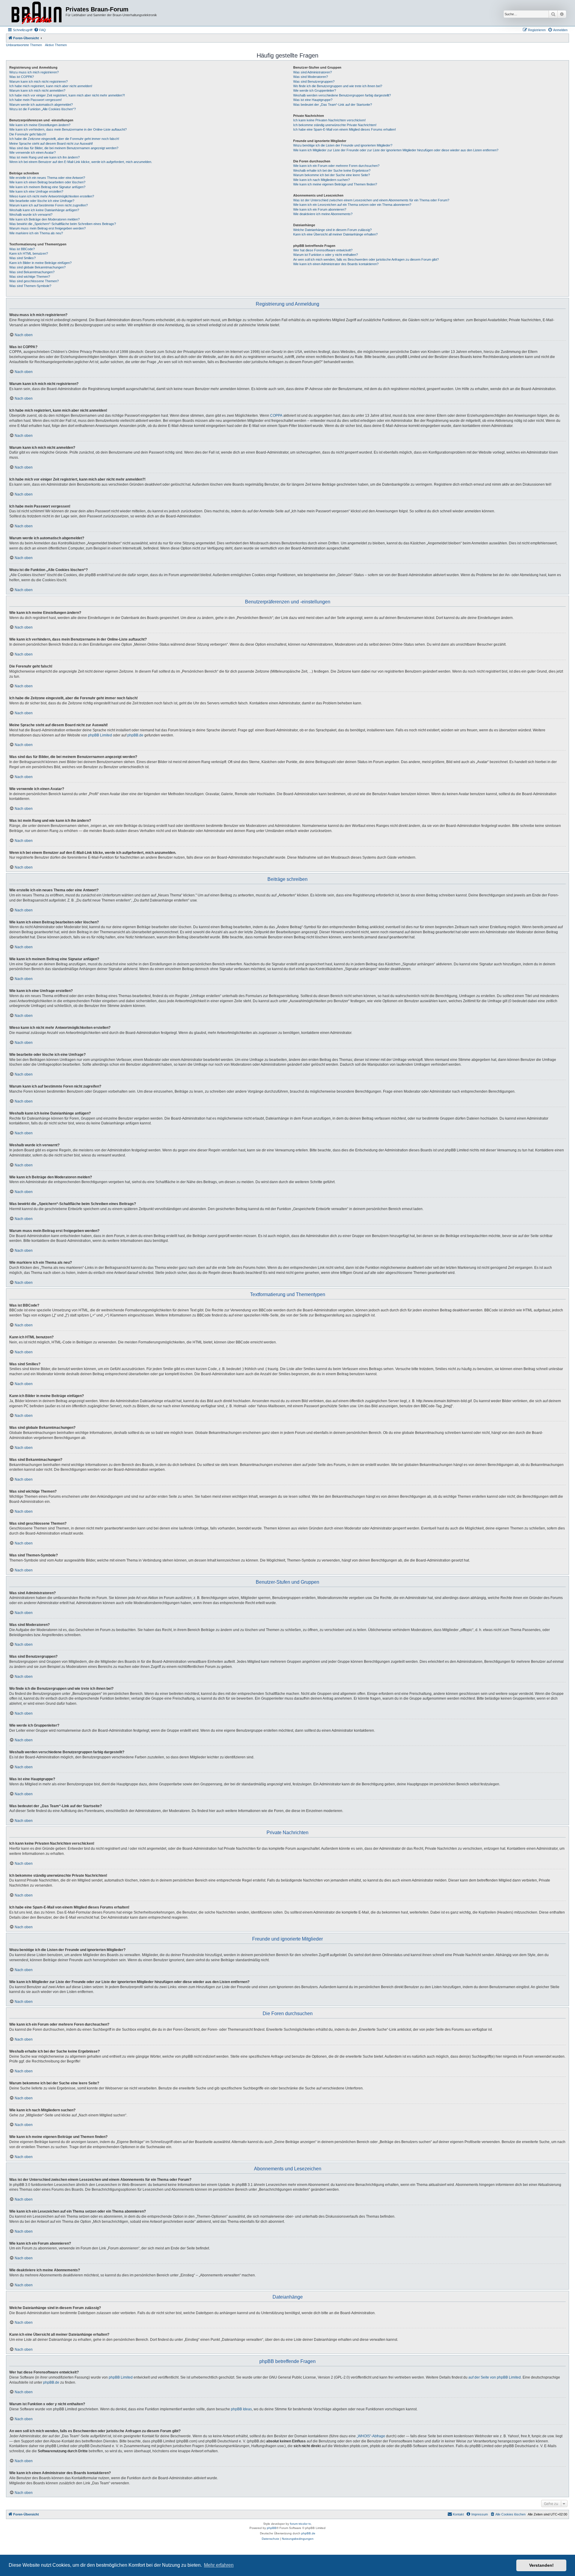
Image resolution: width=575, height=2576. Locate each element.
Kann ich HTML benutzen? (29, 253)
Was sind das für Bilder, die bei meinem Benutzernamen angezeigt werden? (64, 148)
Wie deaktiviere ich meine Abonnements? (323, 214)
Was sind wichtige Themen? (30, 277)
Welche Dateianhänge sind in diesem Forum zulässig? (332, 230)
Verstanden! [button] (541, 2565)
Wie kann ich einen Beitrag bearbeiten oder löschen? (47, 182)
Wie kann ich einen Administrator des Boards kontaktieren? (336, 264)
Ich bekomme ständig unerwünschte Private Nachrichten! (335, 125)
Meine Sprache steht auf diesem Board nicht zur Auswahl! (51, 144)
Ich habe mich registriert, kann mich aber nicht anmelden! (51, 86)
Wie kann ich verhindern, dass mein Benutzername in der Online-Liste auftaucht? (68, 129)
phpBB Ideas (241, 2409)
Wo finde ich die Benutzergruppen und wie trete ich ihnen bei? (338, 86)
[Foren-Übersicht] (37, 13)
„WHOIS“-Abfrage (371, 2436)
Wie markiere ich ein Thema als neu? (36, 233)
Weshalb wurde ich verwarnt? (31, 215)
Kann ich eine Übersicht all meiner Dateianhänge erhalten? (335, 234)
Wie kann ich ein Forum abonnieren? (320, 209)
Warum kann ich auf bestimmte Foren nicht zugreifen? (49, 205)
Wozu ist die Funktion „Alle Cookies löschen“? (43, 109)
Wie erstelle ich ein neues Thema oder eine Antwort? (47, 178)
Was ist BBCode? (22, 249)
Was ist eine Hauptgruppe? (313, 100)
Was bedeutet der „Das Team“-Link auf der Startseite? (333, 105)
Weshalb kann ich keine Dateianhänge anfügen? (44, 210)
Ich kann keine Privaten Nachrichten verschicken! (329, 120)
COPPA (276, 416)
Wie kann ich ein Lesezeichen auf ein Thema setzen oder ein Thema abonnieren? (352, 205)
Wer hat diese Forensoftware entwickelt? (323, 250)
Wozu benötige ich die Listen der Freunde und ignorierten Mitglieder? (343, 145)
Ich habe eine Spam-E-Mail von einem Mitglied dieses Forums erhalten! (345, 129)
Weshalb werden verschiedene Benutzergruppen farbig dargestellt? (342, 95)
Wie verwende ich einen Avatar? (32, 152)
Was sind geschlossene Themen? (34, 281)
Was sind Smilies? (22, 258)
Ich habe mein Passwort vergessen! (35, 100)
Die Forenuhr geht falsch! (28, 134)
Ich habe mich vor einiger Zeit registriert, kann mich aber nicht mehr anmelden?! (67, 95)
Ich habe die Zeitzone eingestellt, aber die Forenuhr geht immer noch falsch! (64, 139)
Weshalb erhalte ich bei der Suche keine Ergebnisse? (332, 170)
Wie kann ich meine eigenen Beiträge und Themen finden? (335, 184)
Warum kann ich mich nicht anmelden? (37, 90)
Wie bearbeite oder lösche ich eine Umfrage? (42, 201)
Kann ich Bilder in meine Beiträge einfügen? (40, 263)
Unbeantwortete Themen (24, 45)
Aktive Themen (56, 45)
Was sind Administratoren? (313, 72)
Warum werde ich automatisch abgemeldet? (41, 105)
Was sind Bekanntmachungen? (32, 272)
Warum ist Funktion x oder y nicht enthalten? (326, 255)
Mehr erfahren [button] (219, 2565)
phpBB (272, 2528)
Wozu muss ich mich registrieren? (34, 72)
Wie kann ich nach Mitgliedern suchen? (321, 180)
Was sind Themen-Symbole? (30, 286)
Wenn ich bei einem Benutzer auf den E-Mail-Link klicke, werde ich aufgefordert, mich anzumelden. (81, 162)
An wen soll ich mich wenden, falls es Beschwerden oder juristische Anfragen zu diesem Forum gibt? (366, 259)
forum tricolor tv (300, 2524)
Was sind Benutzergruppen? (314, 81)
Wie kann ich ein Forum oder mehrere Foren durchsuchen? (336, 166)
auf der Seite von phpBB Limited (495, 2377)
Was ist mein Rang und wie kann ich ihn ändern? (44, 157)
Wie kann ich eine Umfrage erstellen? (36, 191)
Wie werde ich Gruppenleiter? (315, 90)
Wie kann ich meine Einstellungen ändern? (40, 125)
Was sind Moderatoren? (311, 77)
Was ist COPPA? (22, 77)
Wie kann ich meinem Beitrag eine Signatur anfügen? (47, 187)
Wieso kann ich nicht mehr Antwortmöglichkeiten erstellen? (52, 196)
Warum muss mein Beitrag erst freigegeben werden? (47, 228)
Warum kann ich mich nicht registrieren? (38, 81)
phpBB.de (135, 735)
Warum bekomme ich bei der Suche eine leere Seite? (332, 175)
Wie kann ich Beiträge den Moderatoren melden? (44, 219)
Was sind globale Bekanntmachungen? (37, 267)
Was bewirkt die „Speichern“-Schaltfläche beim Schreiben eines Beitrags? (63, 224)
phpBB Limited (100, 735)
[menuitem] (40, 30)
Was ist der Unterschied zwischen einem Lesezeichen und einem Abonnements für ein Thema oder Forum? (371, 200)
